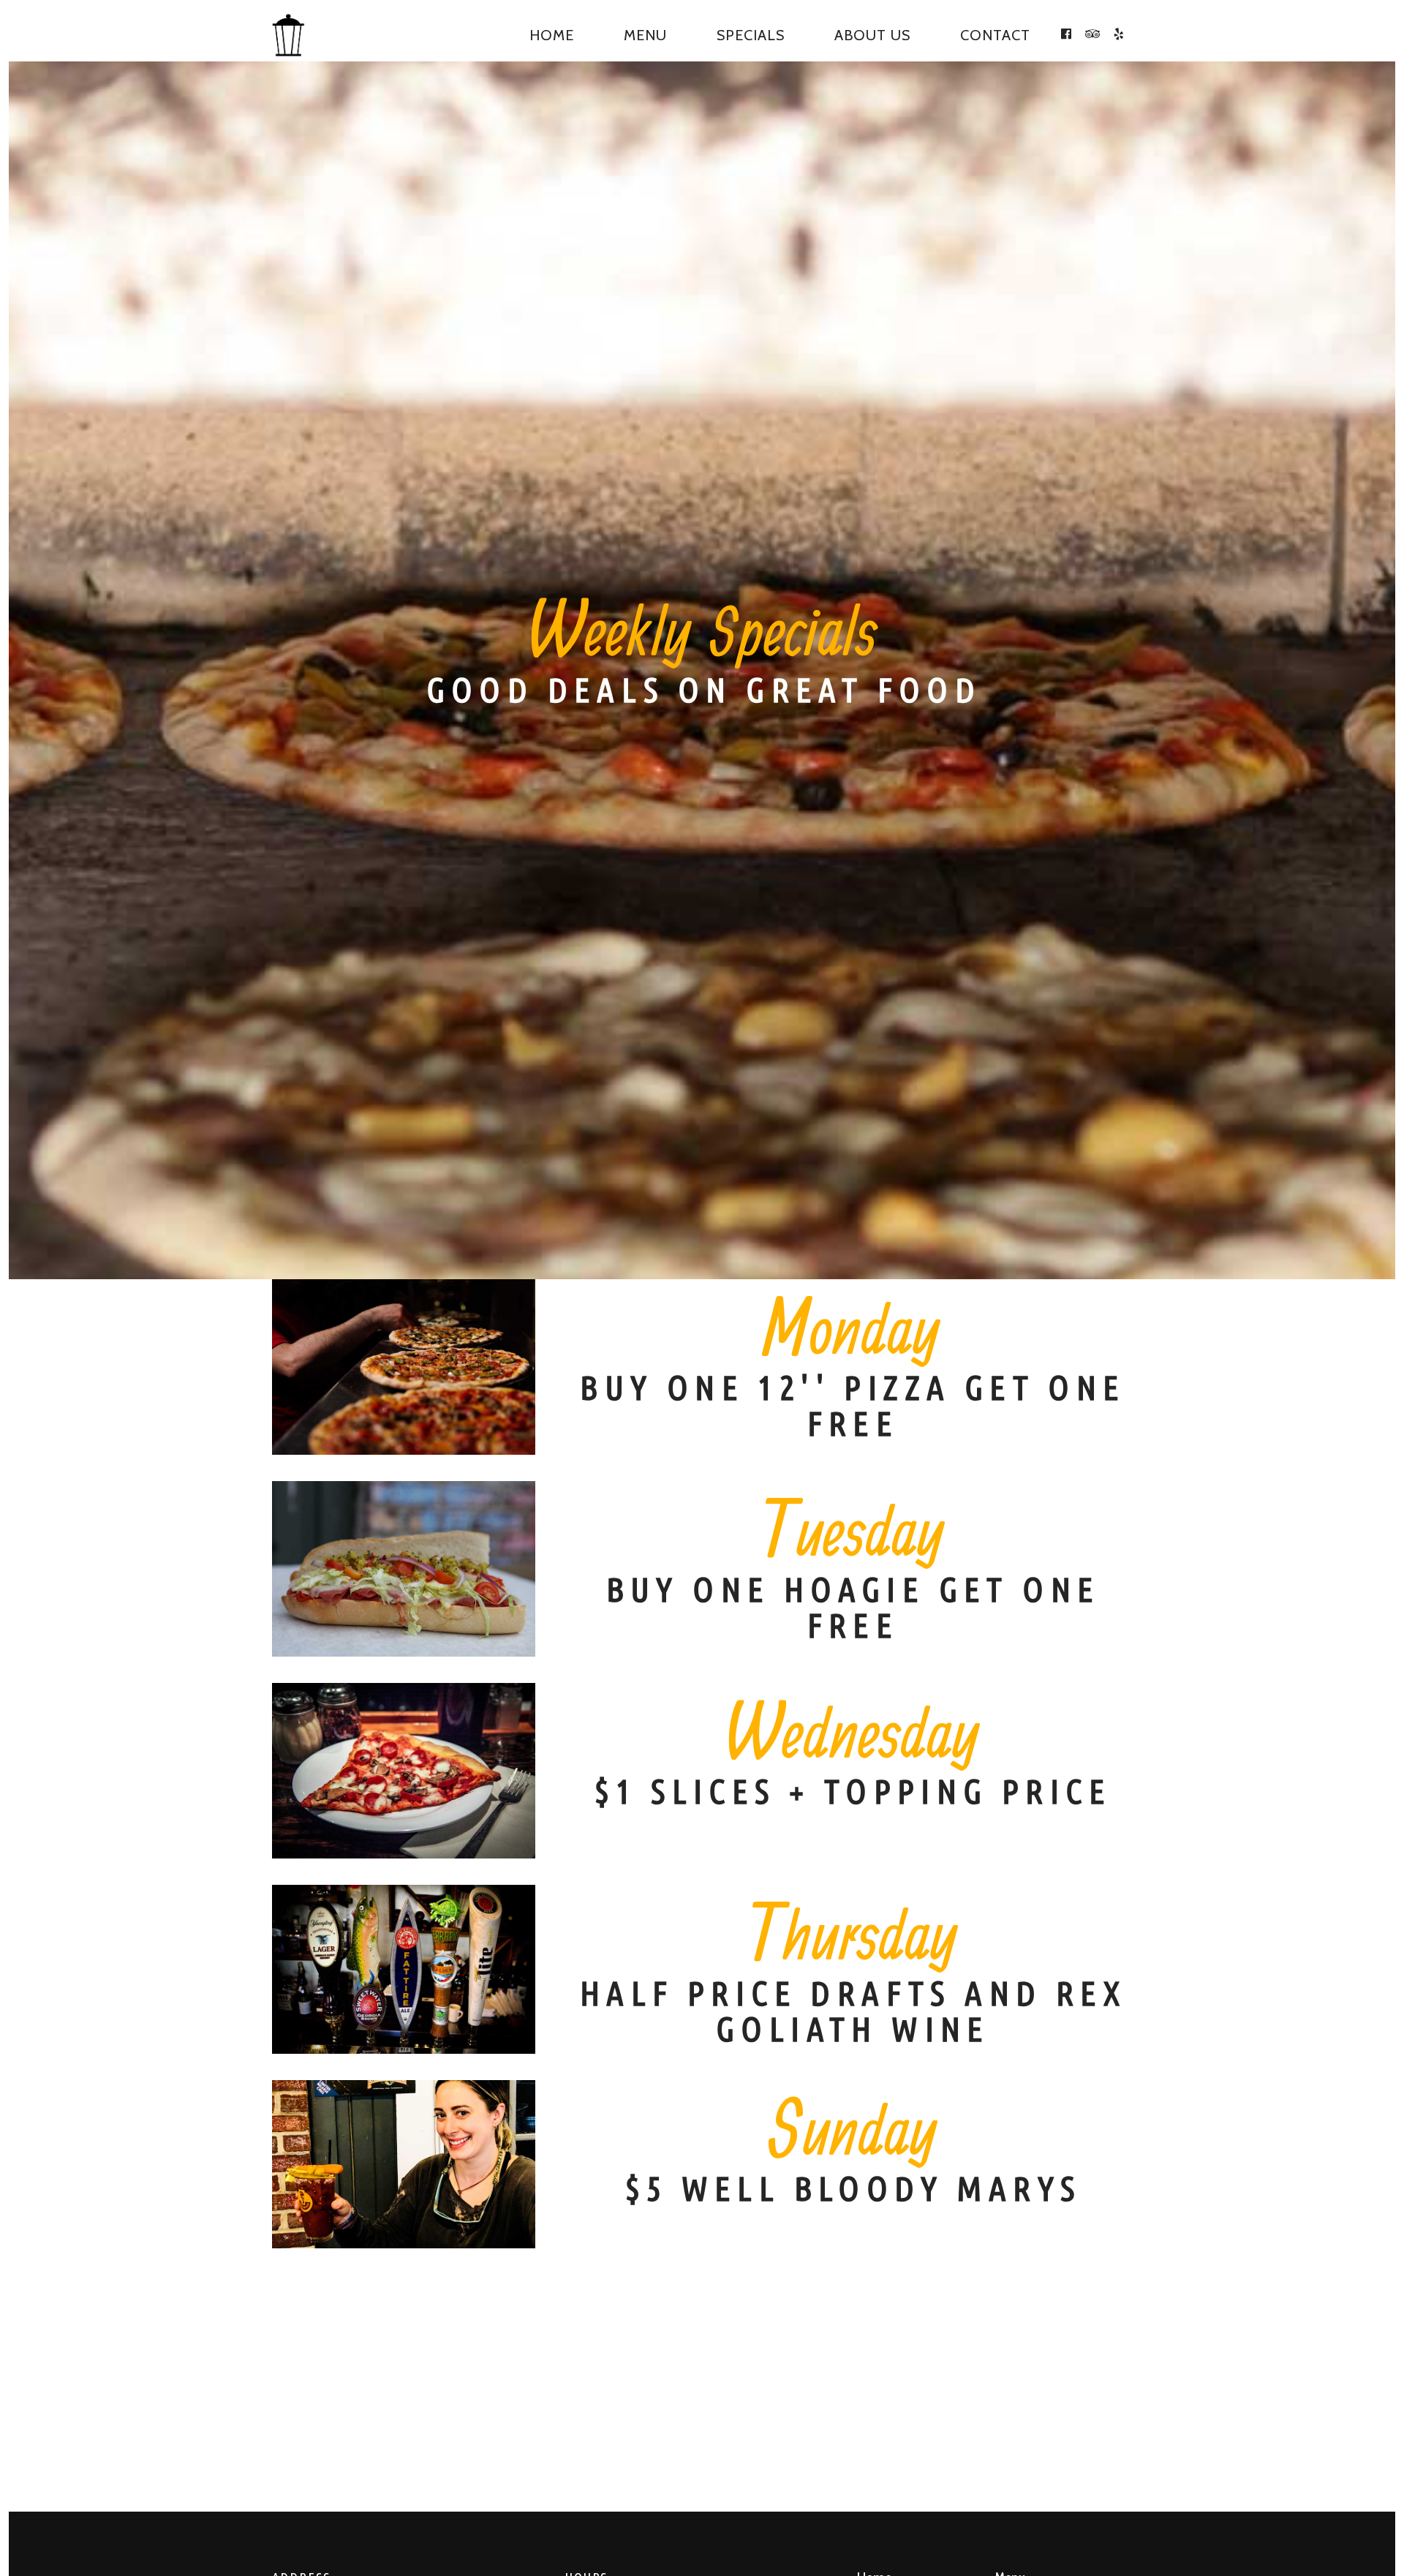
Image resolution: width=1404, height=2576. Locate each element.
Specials (751, 35)
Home (552, 35)
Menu (645, 35)
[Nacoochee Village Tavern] (294, 35)
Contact (995, 35)
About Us (872, 35)
